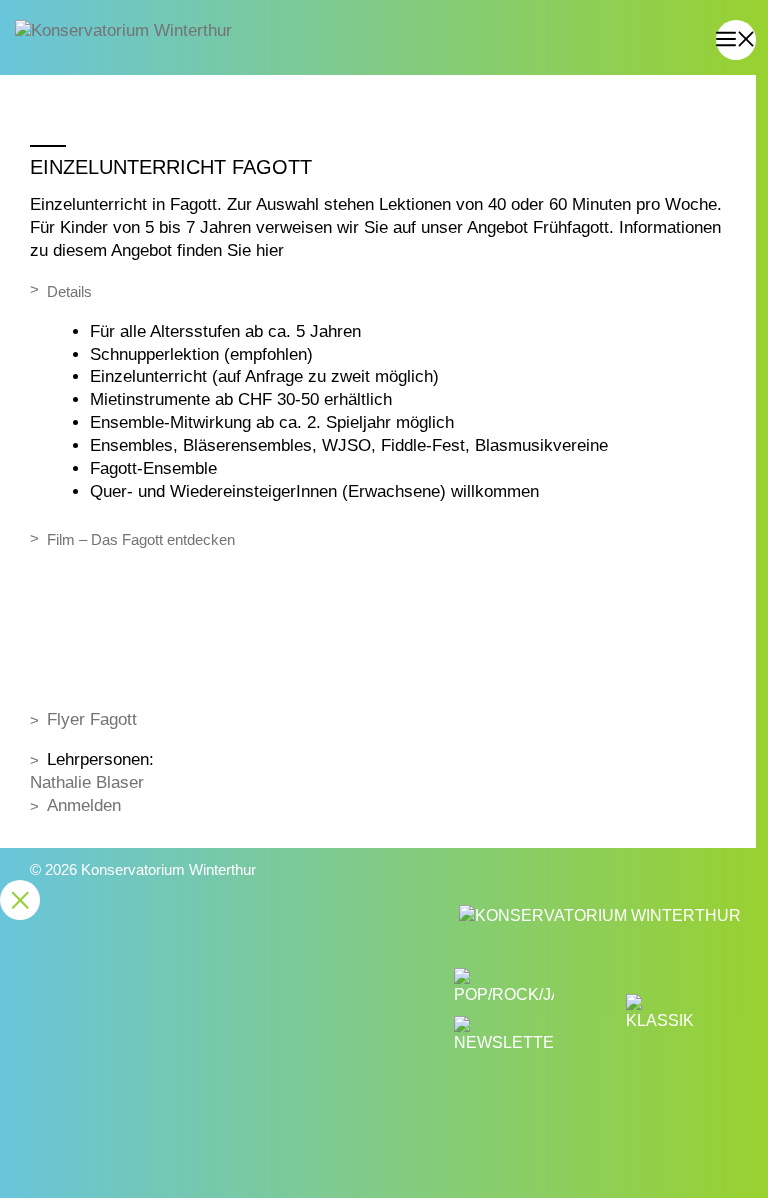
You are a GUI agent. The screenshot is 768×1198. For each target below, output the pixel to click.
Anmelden (84, 805)
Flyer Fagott (92, 719)
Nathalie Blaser (87, 782)
